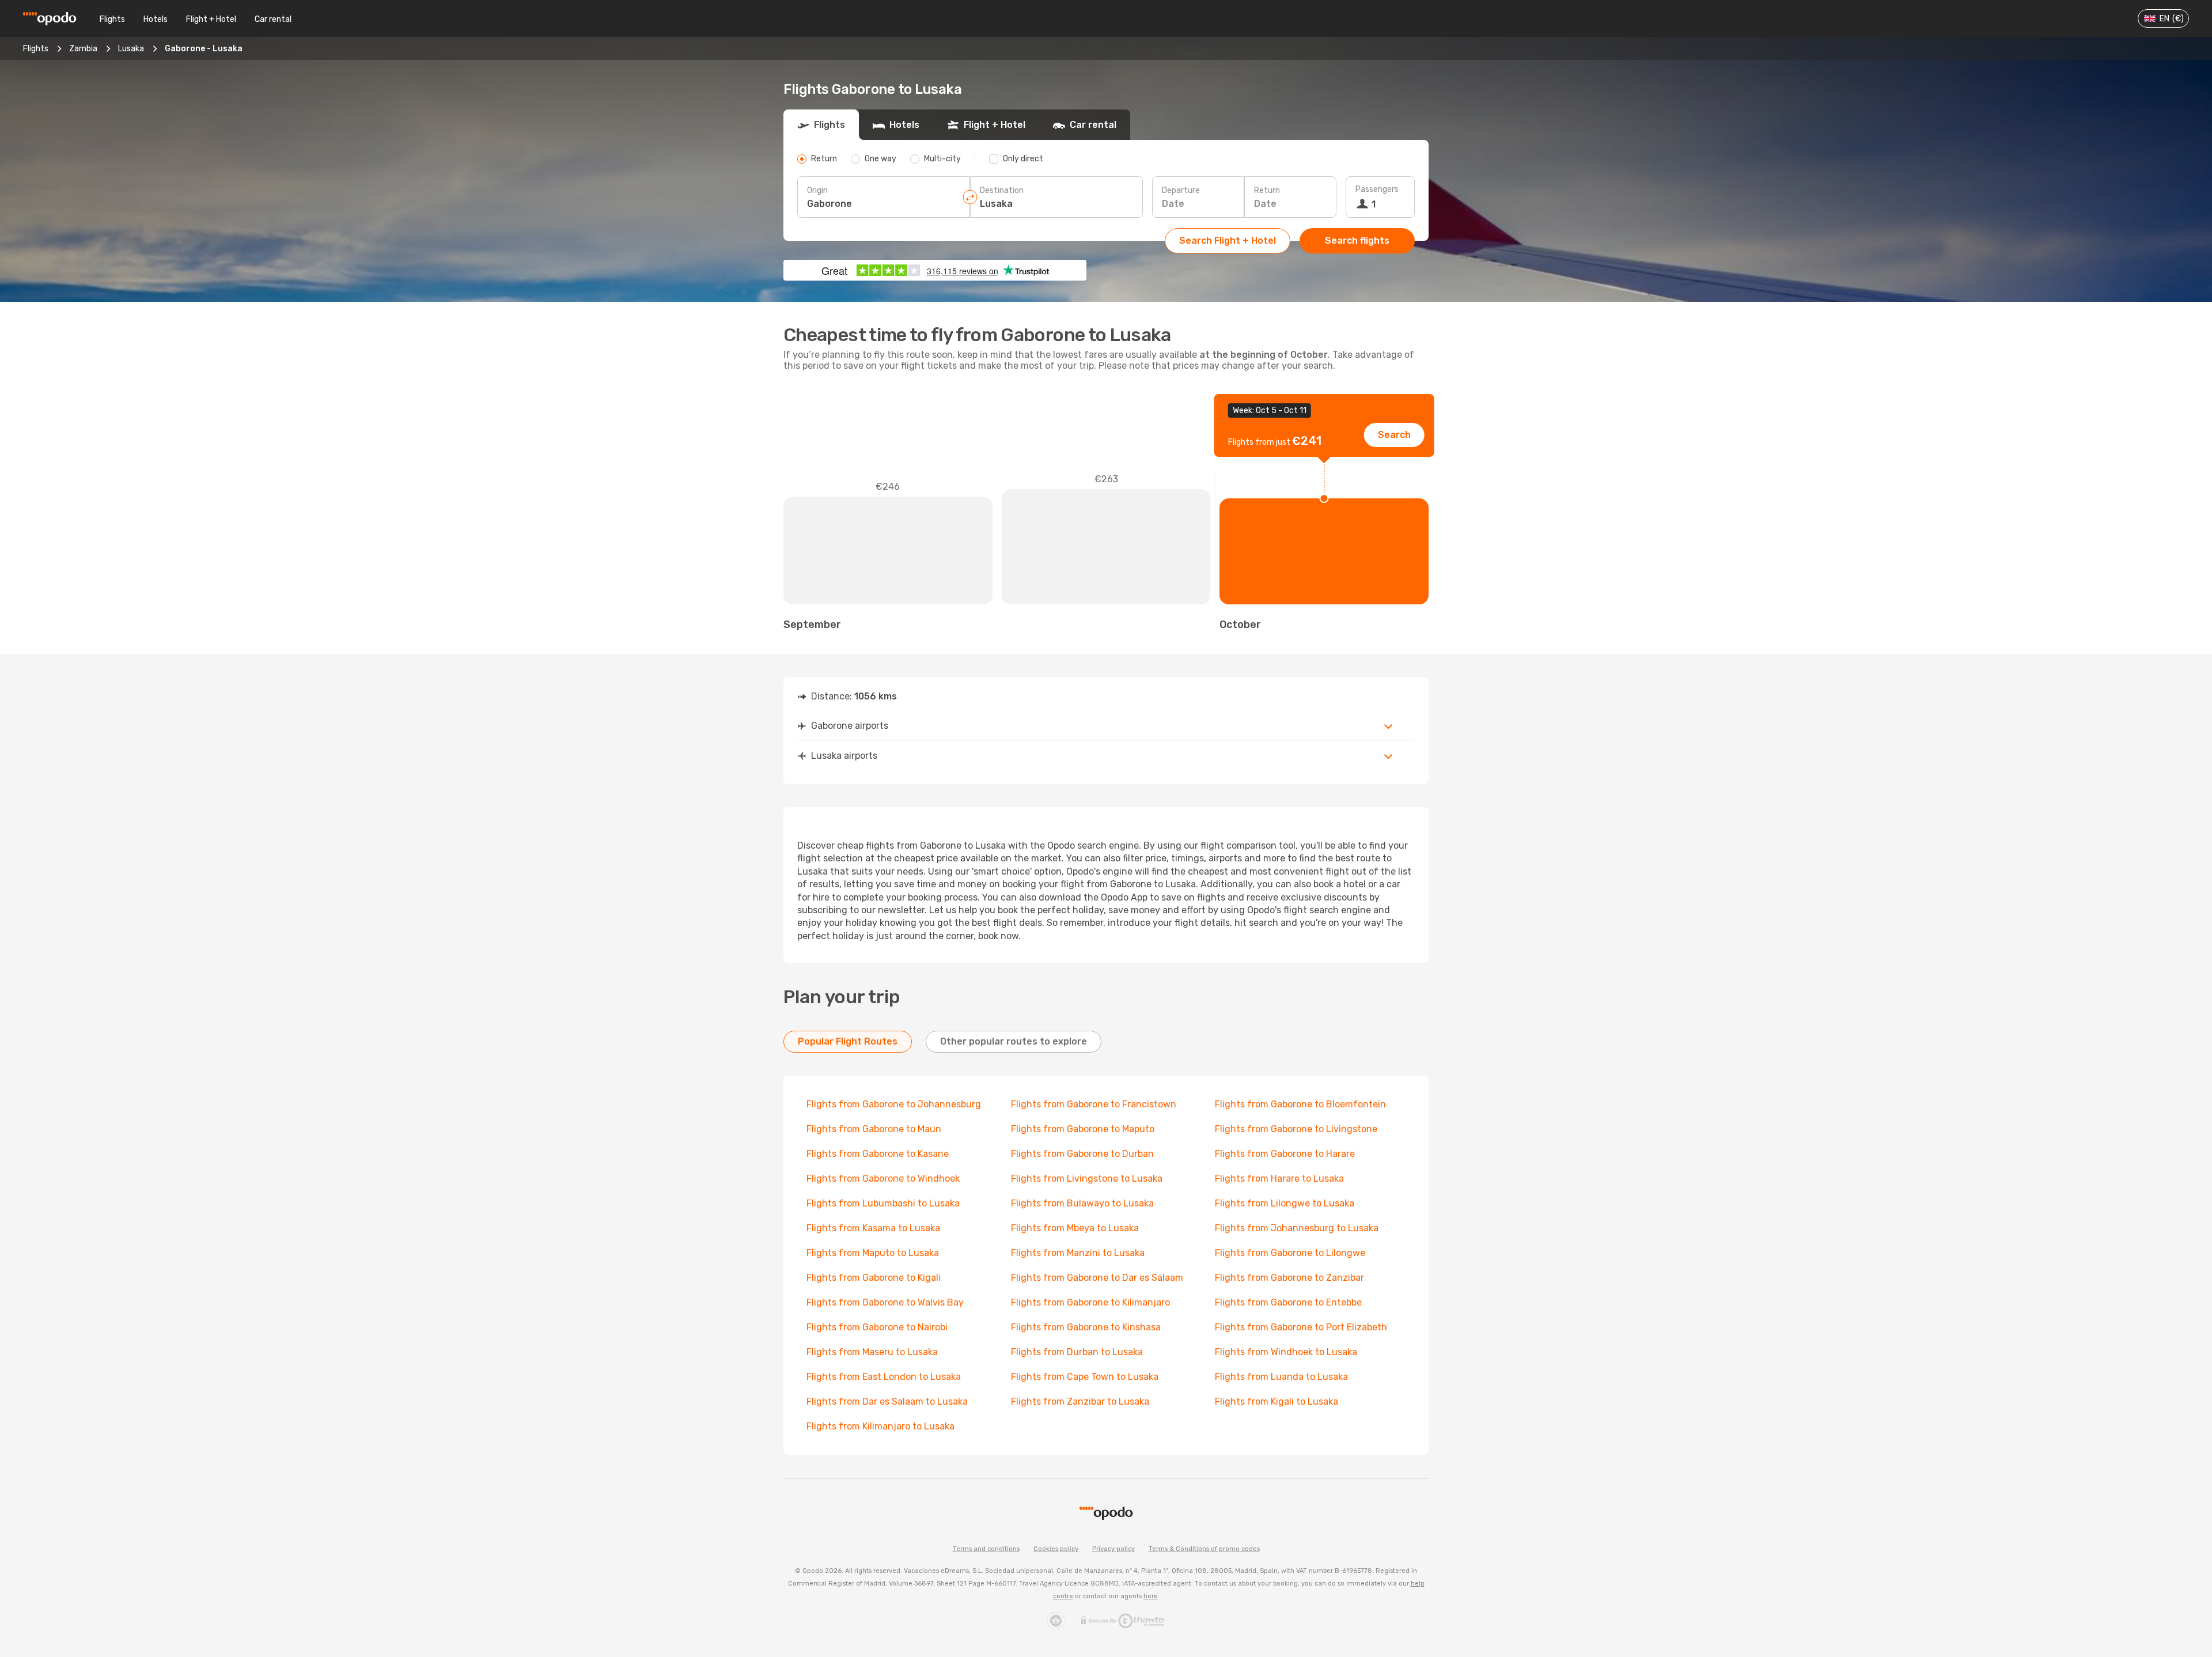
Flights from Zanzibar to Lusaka (1080, 1401)
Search (1394, 435)
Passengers (1377, 189)
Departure (1181, 190)
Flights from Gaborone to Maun (874, 1129)
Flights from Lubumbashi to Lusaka (883, 1203)
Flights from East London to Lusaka (884, 1377)
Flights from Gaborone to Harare (1285, 1154)
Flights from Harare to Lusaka (1279, 1179)
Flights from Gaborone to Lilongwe (1290, 1253)
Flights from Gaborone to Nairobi (877, 1327)
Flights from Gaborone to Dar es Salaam (1097, 1278)
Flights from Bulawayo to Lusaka (1082, 1203)
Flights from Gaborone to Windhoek (883, 1179)
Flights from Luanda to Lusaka (1281, 1377)
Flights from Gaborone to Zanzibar (1289, 1278)
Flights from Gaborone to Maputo (1083, 1129)
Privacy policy (1113, 1549)
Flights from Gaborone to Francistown (1094, 1104)
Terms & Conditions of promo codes (1204, 1549)
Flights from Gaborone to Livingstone (1296, 1129)
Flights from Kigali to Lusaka (1277, 1401)
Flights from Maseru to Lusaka (872, 1352)
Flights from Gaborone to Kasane (878, 1154)
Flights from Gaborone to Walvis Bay (885, 1302)
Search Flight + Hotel (1228, 241)
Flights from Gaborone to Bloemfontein (1300, 1104)
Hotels (156, 19)
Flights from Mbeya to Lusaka (1075, 1228)
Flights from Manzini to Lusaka (1078, 1253)
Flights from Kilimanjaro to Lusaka (880, 1426)
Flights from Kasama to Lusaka (873, 1228)
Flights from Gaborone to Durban (1082, 1154)
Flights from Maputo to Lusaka (873, 1253)
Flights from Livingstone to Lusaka (1087, 1179)
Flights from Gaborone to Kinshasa (1086, 1327)
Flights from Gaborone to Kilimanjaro (1090, 1302)
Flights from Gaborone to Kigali (874, 1278)
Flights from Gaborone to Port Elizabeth (1301, 1327)
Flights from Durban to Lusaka (1077, 1352)
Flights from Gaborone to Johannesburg (894, 1104)
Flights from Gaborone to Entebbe (1288, 1302)
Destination (1002, 190)
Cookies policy (1056, 1549)
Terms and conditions (986, 1549)
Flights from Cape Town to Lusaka (1085, 1377)
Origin (817, 190)
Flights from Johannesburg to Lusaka (1297, 1228)
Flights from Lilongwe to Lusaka (1285, 1203)
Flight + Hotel (211, 19)
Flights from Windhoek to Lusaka (1286, 1352)
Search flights (1357, 241)
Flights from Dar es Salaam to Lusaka (887, 1401)
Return (1267, 190)
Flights (112, 19)
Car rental (273, 19)
